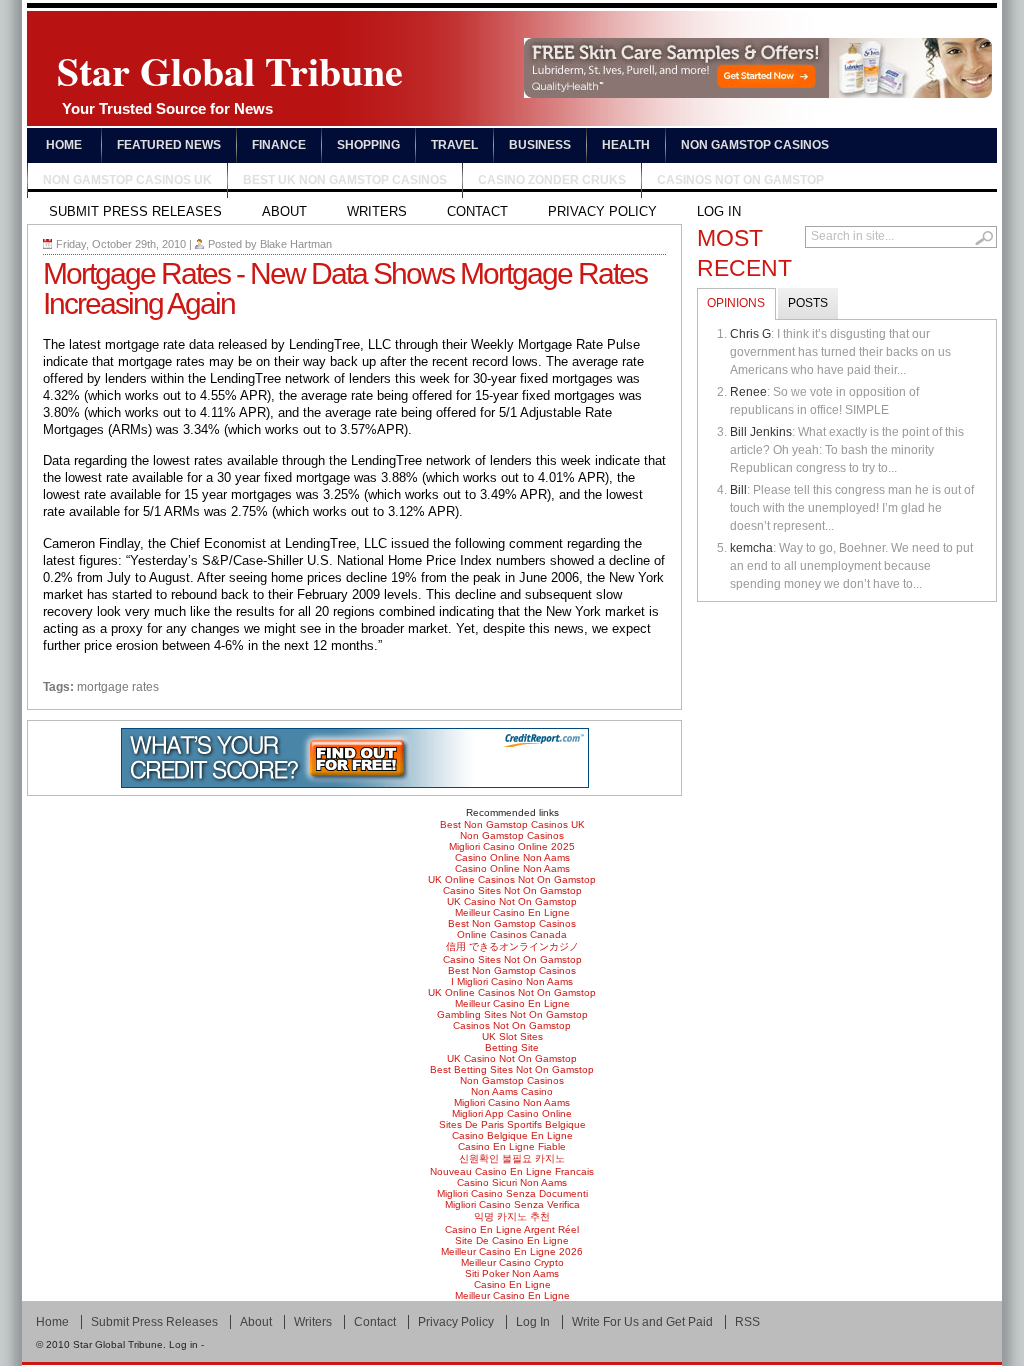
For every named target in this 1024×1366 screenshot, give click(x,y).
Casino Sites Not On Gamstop (512, 890)
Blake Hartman (296, 244)
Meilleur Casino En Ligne (512, 912)
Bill (738, 490)
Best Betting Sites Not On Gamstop (512, 1069)
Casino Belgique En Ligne (512, 1135)
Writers (377, 211)
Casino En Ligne (512, 1284)
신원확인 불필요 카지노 (512, 1158)
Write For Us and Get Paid (642, 1322)
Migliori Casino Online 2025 (512, 846)
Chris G (750, 334)
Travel (454, 145)
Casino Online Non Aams (512, 857)
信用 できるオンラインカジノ (512, 946)
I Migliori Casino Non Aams (512, 981)
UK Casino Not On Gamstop (512, 901)
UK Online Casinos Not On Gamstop (512, 879)
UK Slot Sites (512, 1036)
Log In (719, 211)
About (284, 211)
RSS (747, 1322)
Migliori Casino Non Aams (512, 1102)
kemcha (751, 548)
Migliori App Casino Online (512, 1113)
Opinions (736, 303)
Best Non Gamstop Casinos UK (512, 824)
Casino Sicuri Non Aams (512, 1182)
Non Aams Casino (512, 1091)
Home (64, 145)
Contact (477, 211)
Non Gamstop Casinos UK (127, 180)
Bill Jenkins (761, 432)
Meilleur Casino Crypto (512, 1262)
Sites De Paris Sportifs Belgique (512, 1124)
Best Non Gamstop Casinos (512, 923)
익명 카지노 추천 (512, 1216)
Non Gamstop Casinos (755, 145)
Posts (808, 303)
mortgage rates (118, 687)
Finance (279, 145)
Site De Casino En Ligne (512, 1240)
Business (540, 145)
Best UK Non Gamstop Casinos (345, 180)
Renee (748, 392)
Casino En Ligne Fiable (512, 1146)
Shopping (368, 145)
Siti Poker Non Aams (512, 1273)
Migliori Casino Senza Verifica (512, 1204)
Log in (183, 1344)
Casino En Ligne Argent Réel (512, 1229)
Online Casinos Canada (512, 934)
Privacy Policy (602, 211)
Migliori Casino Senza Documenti (512, 1193)
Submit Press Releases (135, 211)
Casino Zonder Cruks (552, 180)
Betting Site (512, 1047)
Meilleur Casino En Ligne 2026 (512, 1251)
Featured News (169, 145)
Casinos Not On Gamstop (740, 180)
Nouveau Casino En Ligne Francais (512, 1171)
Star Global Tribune (230, 79)
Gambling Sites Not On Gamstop (512, 1014)
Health (626, 145)
